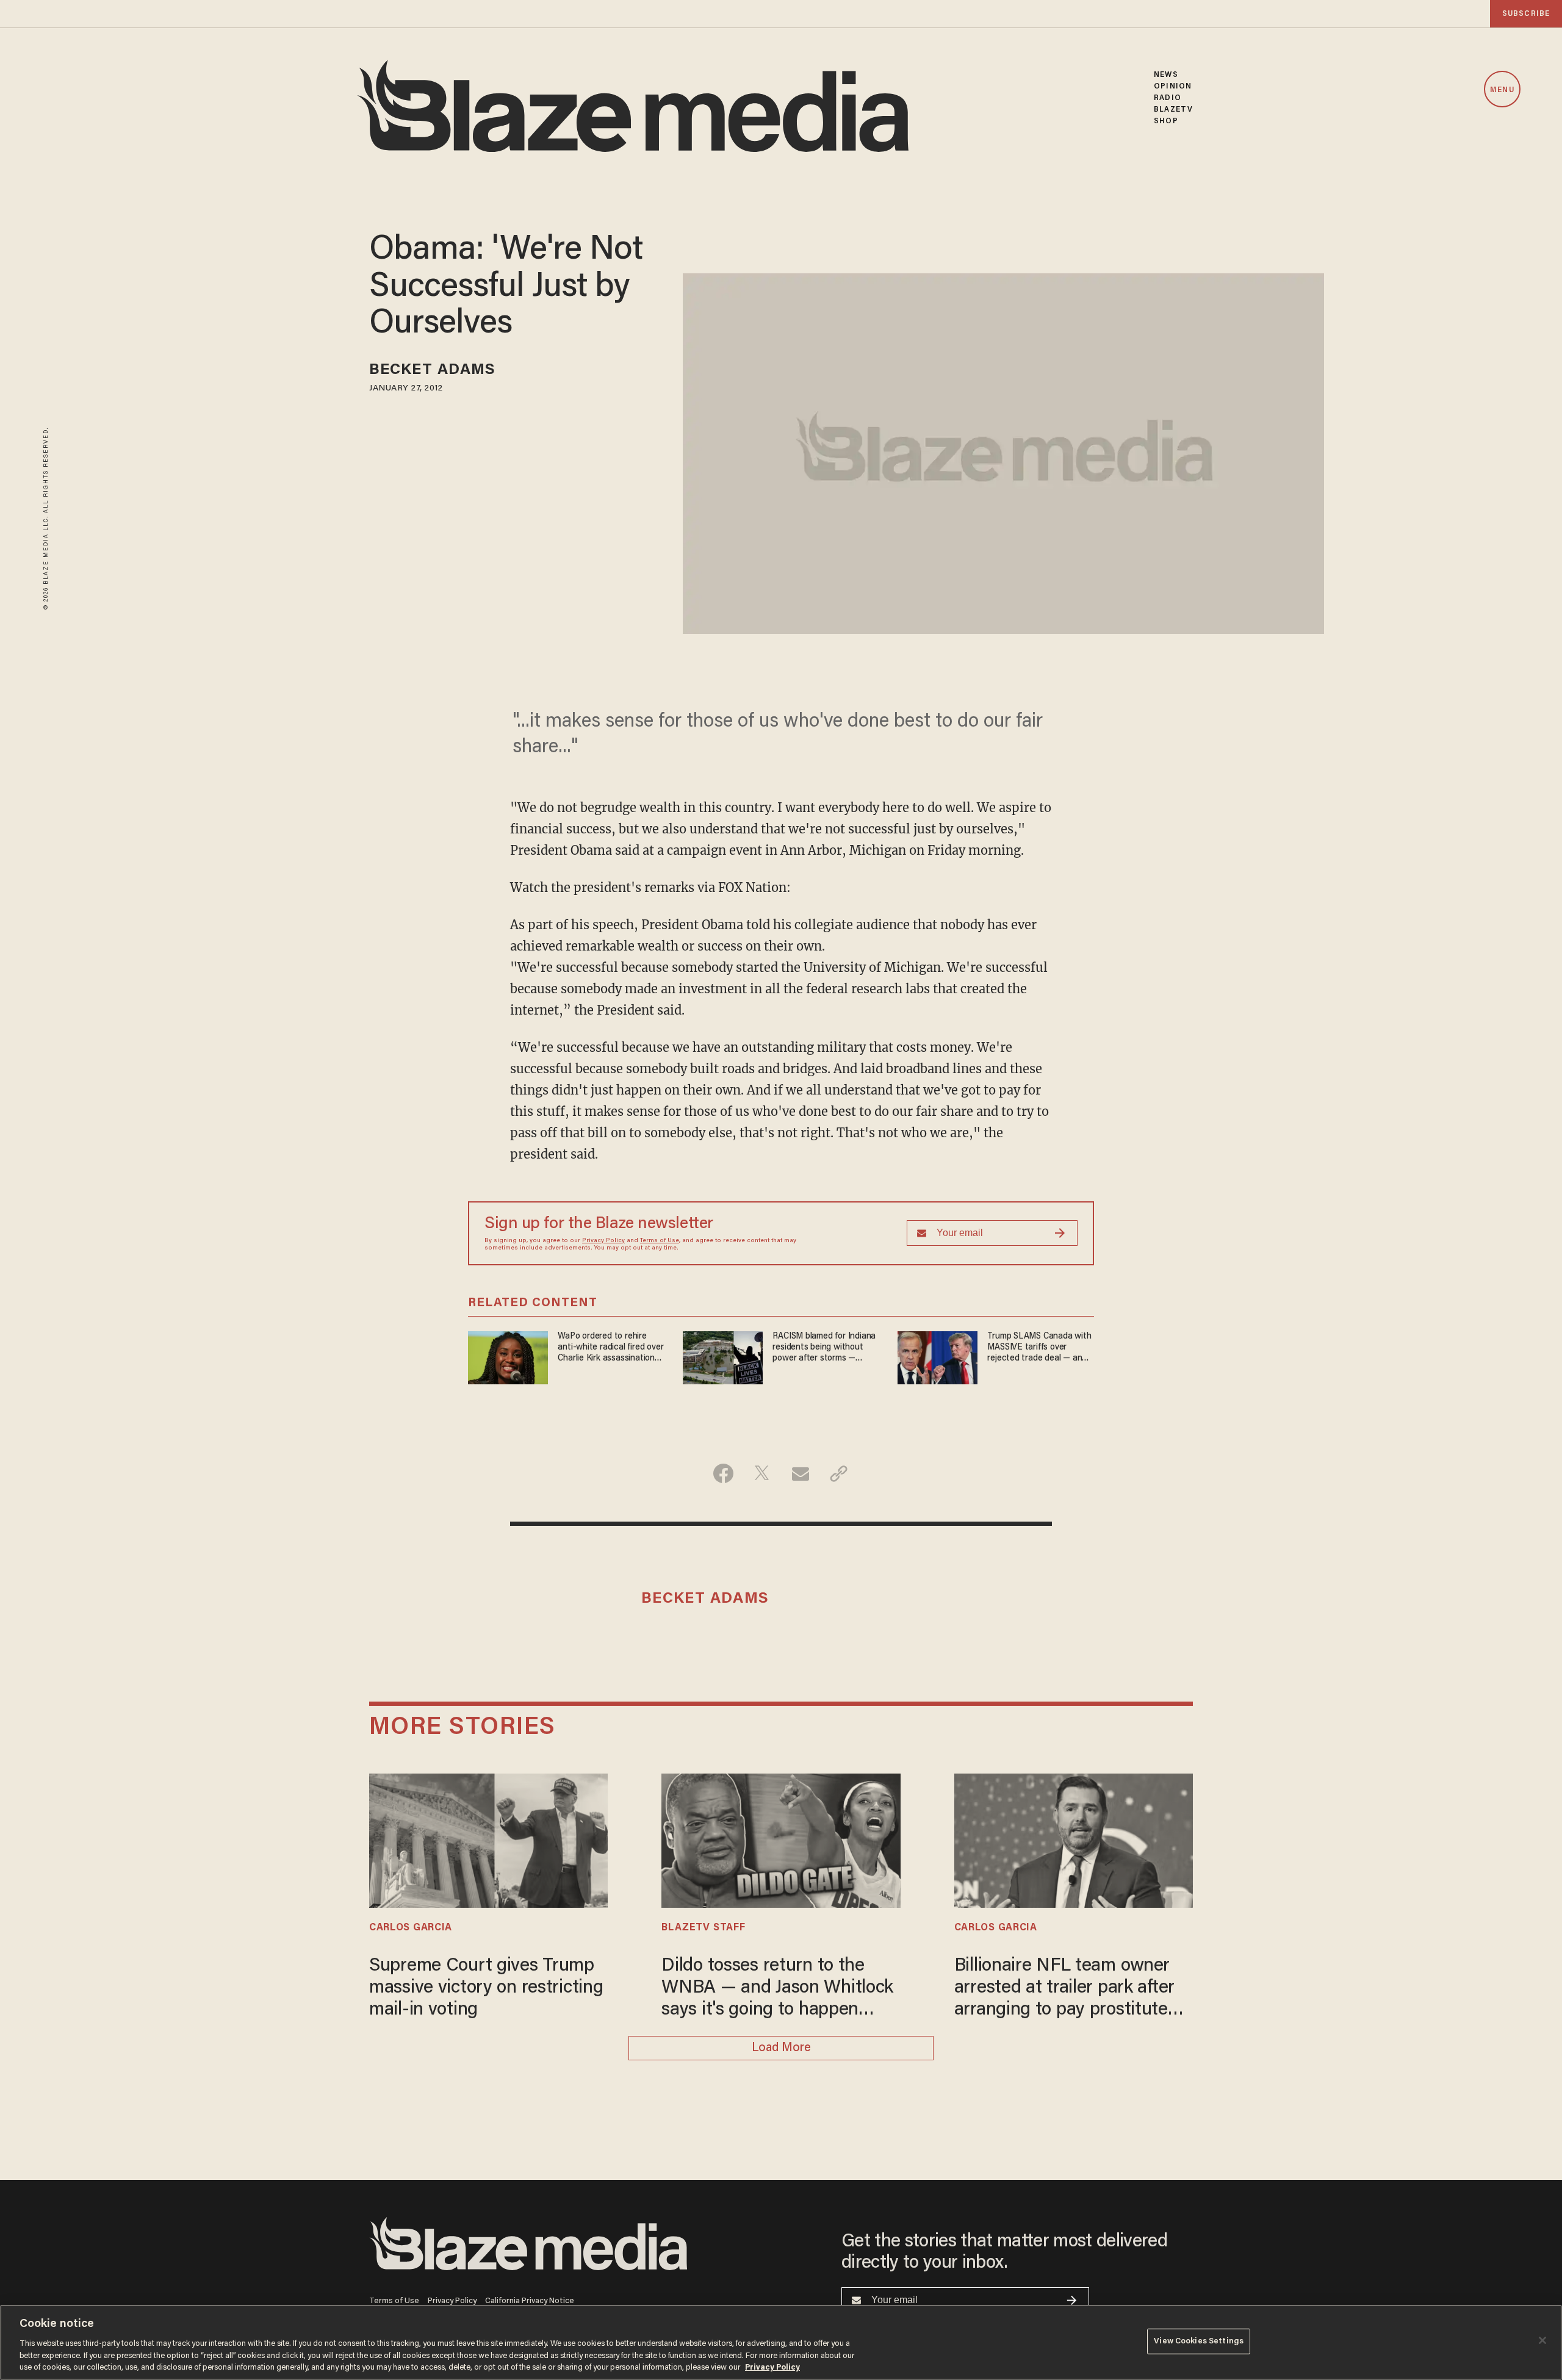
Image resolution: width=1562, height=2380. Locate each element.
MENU (1502, 90)
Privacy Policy (603, 1241)
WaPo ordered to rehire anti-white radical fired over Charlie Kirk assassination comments (610, 1348)
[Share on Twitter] (762, 1473)
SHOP (1166, 121)
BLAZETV (1173, 110)
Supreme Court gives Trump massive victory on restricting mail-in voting (486, 1988)
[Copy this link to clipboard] (839, 1473)
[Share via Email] (800, 1473)
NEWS (1166, 75)
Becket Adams (432, 371)
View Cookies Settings (1199, 2341)
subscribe (1526, 14)
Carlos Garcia (411, 1928)
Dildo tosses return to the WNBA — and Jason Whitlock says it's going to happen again (777, 1989)
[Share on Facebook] (723, 1473)
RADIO (1168, 98)
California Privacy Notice (530, 2301)
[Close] (1542, 2340)
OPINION (1173, 86)
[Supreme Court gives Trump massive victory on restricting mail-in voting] (488, 1839)
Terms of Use (660, 1241)
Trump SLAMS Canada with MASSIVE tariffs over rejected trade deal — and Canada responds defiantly (1039, 1348)
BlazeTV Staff (703, 1928)
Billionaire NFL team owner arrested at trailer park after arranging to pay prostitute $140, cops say (1064, 1989)
